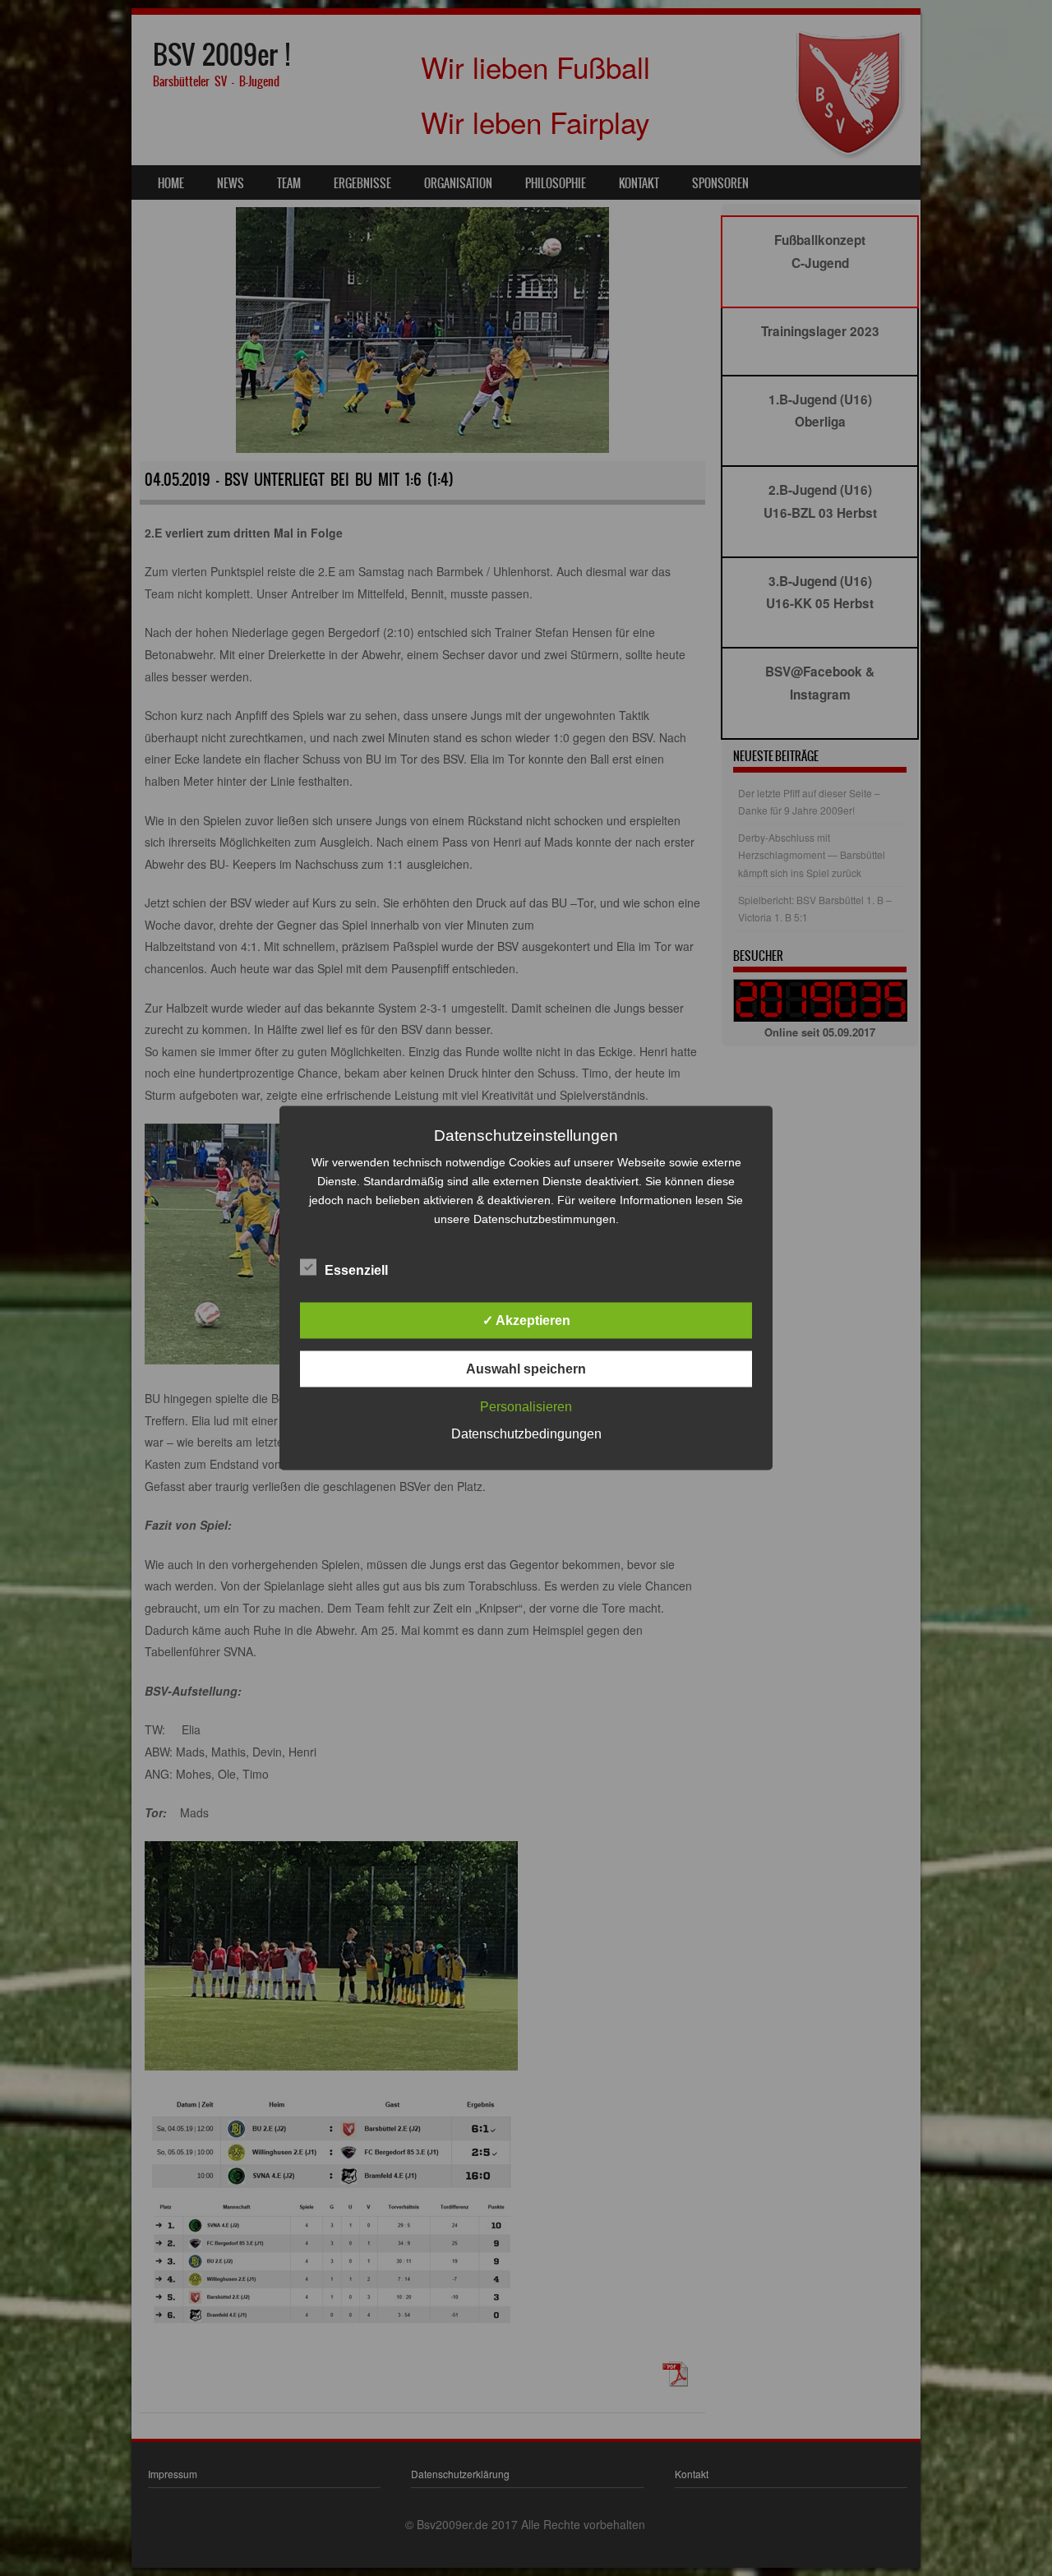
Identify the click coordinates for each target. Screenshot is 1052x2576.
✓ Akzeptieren (526, 1320)
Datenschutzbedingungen (526, 1434)
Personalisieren (526, 1407)
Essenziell (356, 1270)
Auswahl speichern (526, 1369)
